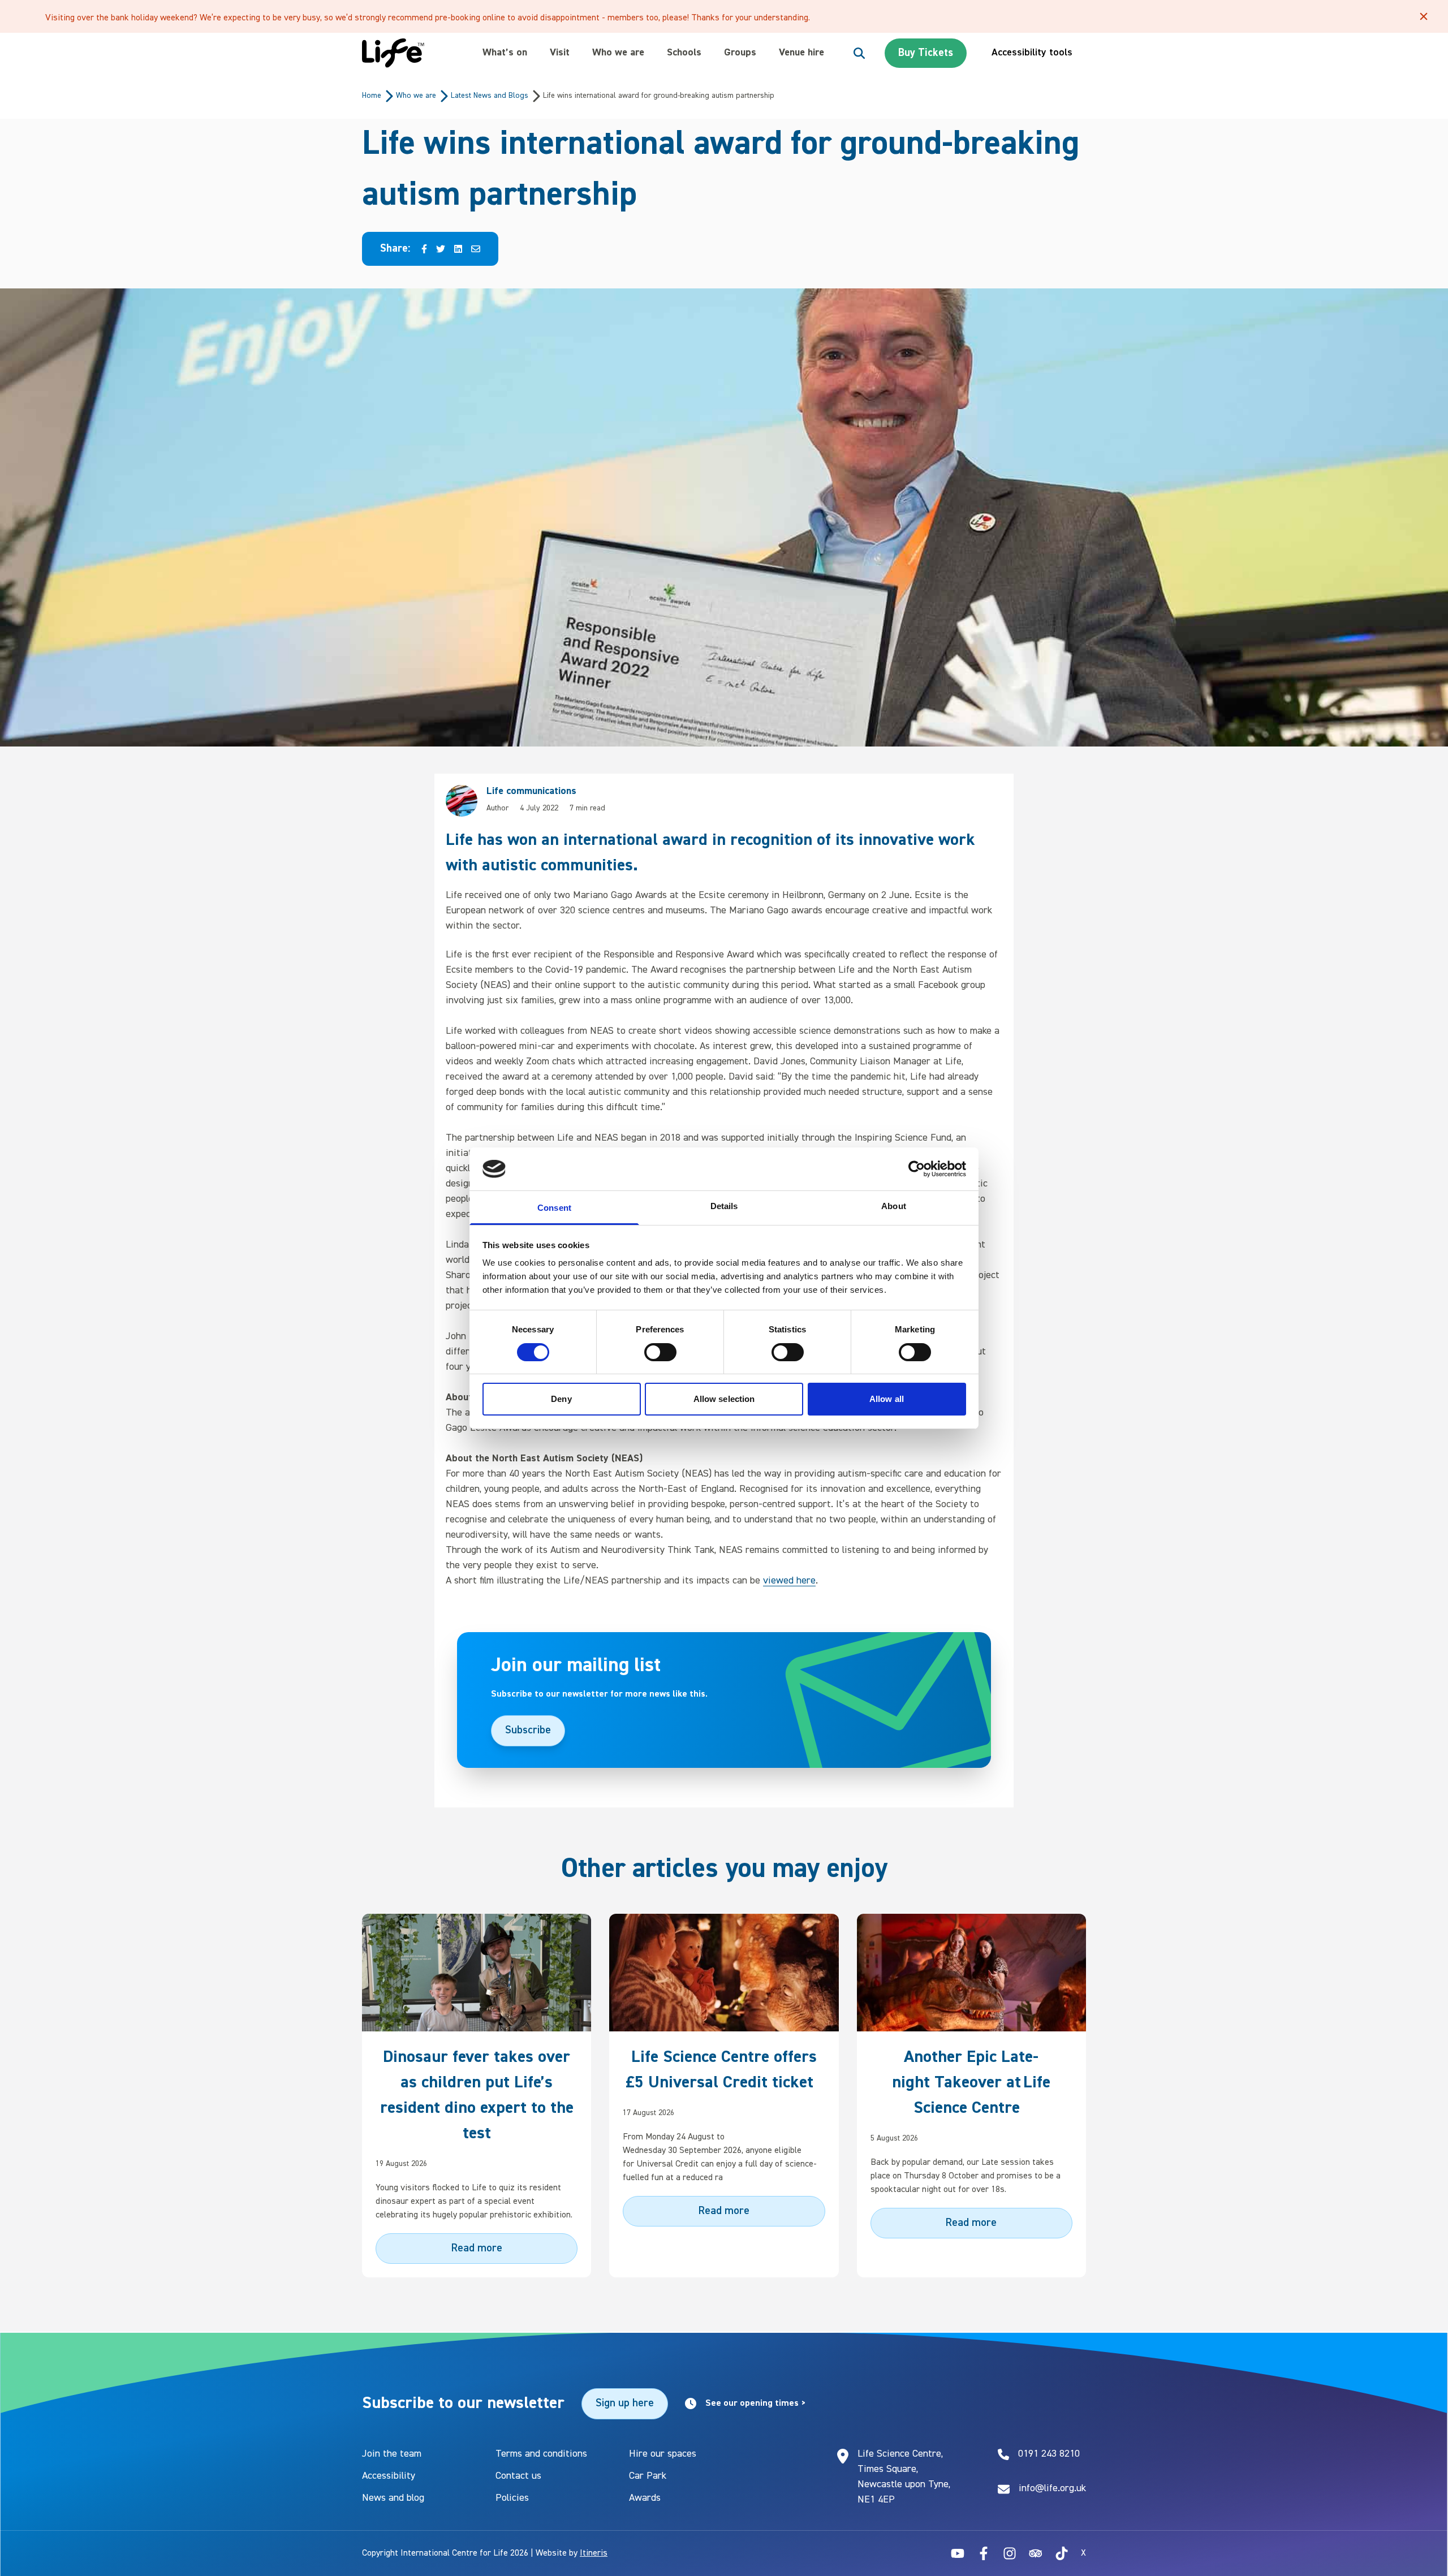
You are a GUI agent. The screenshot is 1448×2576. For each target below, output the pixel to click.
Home (372, 96)
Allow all (887, 1399)
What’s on (505, 53)
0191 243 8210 (1049, 2454)
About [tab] (894, 1206)
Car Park (648, 2476)
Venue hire (801, 53)
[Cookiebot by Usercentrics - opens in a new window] (917, 1169)
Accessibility (389, 2476)
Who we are (618, 53)
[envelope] (476, 249)
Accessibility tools (1032, 53)
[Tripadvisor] (1036, 2553)
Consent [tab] (554, 1208)
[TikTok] (1062, 2553)
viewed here (789, 1581)
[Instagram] (1010, 2553)
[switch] (660, 1352)
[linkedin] (458, 249)
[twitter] (441, 249)
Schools (684, 53)
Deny (561, 1399)
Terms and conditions (541, 2454)
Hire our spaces (663, 2454)
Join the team (392, 2454)
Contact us (518, 2476)
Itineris (594, 2553)
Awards (645, 2498)
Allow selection (724, 1399)
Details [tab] (724, 1206)
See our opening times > (756, 2404)
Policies (512, 2498)
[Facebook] (984, 2553)
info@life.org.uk (1052, 2488)
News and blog (393, 2498)
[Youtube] (958, 2553)
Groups (740, 53)
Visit (560, 53)
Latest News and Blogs (490, 96)
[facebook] (424, 249)
